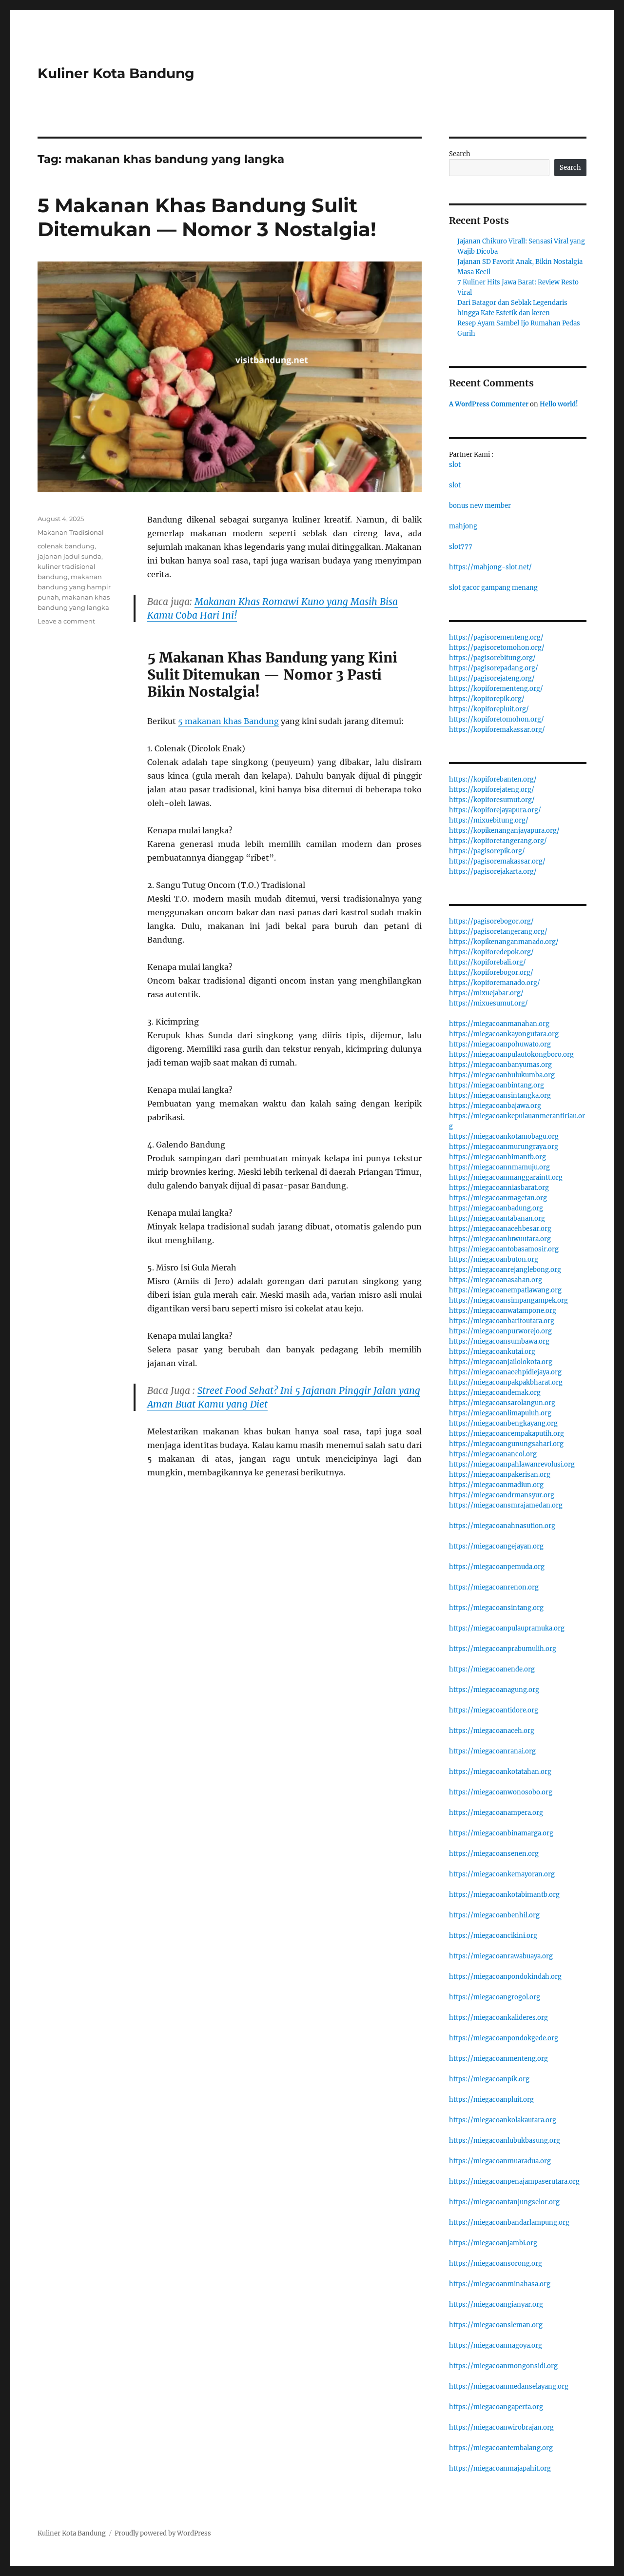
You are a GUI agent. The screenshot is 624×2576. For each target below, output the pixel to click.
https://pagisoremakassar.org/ (497, 861)
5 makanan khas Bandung (228, 721)
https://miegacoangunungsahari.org (506, 1444)
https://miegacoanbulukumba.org (502, 1075)
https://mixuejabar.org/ (486, 993)
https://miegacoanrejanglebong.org (505, 1270)
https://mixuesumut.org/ (488, 1003)
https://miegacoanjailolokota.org (501, 1362)
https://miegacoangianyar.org (496, 2304)
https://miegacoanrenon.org (494, 1587)
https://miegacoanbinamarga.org (501, 1833)
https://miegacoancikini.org (493, 1936)
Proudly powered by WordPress (163, 2533)
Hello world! (559, 404)
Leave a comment (66, 621)
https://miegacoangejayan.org (496, 1546)
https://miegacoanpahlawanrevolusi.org (512, 1464)
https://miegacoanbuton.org (494, 1259)
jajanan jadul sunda (69, 556)
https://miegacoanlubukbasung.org (505, 2141)
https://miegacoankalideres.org (498, 2018)
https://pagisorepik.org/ (487, 851)
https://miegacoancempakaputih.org (507, 1434)
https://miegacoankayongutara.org (504, 1034)
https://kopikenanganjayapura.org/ (504, 831)
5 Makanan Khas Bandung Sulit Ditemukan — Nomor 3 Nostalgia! (207, 217)
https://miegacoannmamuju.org (499, 1167)
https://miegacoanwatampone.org (503, 1311)
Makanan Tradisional (71, 532)
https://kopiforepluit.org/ (489, 709)
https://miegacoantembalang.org (501, 2448)
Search (460, 154)
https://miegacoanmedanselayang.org (509, 2386)
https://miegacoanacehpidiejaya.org (505, 1372)
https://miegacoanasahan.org (496, 1280)
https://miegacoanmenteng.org (498, 2059)
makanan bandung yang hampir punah (74, 587)
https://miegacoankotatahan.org (500, 1772)
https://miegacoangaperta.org (496, 2407)
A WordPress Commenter (489, 404)
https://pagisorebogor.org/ (491, 921)
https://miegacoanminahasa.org (500, 2284)
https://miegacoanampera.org (496, 1813)
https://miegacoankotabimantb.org (504, 1895)
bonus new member (480, 506)
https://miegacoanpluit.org (491, 2100)
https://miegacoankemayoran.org (502, 1874)
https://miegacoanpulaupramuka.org (507, 1628)
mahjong (463, 526)
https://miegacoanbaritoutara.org (502, 1321)
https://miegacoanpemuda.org (497, 1567)
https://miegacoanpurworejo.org (500, 1331)
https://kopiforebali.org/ (487, 962)
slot (455, 465)
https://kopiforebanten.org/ (493, 779)
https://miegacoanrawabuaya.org (501, 1956)
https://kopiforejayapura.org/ (495, 810)
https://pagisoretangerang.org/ (498, 932)
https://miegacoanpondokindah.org (505, 1977)
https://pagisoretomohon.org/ (497, 648)
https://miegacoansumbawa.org (499, 1341)
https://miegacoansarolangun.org (502, 1403)
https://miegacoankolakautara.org (503, 2120)
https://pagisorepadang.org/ (494, 668)
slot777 (461, 547)
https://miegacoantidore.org (494, 1710)
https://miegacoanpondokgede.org (504, 2038)
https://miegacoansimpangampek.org (508, 1300)
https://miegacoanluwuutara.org (500, 1239)
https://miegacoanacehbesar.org (500, 1229)
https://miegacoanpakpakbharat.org (506, 1382)
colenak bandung (66, 546)
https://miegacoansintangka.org (500, 1096)
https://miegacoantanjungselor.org (504, 2202)
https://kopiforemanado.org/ (495, 983)
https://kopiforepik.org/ (487, 699)
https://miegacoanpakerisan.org (500, 1475)
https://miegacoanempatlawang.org (505, 1290)
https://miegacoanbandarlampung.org (509, 2223)
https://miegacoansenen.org (494, 1854)
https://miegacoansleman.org (496, 2325)
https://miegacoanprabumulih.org (503, 1649)
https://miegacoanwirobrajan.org (501, 2427)
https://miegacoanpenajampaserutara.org (514, 2182)
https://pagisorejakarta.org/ (493, 872)
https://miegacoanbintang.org (497, 1085)
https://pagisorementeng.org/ (496, 637)
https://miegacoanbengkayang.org (503, 1423)
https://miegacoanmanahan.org (499, 1024)
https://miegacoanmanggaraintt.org (506, 1177)
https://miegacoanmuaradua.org (500, 2161)
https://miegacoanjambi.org (493, 2243)
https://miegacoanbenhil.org (494, 1915)
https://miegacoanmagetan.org (498, 1198)
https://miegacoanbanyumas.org (500, 1065)
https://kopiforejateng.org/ (492, 790)
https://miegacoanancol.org (493, 1454)
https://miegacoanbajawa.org (495, 1106)
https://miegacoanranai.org (492, 1751)
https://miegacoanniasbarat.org (499, 1188)
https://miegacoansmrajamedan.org (506, 1505)
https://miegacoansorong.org (496, 2264)
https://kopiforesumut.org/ (492, 800)
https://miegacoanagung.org (494, 1690)
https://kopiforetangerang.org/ (498, 841)
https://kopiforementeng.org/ (496, 689)
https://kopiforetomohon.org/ (497, 719)
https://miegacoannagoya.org (496, 2345)
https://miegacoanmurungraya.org (504, 1147)
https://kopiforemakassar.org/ (497, 730)
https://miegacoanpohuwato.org (500, 1044)
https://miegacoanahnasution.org (502, 1526)
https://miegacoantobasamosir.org (504, 1249)
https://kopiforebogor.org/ (491, 973)
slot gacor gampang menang (493, 588)
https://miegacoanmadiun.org (496, 1485)
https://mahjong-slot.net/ (490, 567)
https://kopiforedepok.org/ (491, 952)
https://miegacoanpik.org (489, 2079)
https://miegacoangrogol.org (495, 1997)
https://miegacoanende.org (492, 1669)
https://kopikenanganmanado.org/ (504, 942)
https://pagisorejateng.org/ (492, 678)
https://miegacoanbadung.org (496, 1208)
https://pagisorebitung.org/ (492, 658)
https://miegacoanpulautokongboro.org (511, 1055)
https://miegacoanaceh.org (492, 1731)
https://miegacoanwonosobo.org (501, 1792)
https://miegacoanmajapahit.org (500, 2468)
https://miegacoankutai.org (492, 1352)
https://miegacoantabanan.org (497, 1218)
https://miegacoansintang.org (496, 1608)
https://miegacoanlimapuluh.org (500, 1413)
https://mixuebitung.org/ (489, 820)
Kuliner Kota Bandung (116, 73)
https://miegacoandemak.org (495, 1393)
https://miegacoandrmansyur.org (502, 1495)
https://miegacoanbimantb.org (497, 1157)
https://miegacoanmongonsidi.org (503, 2366)
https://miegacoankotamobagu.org (504, 1137)
